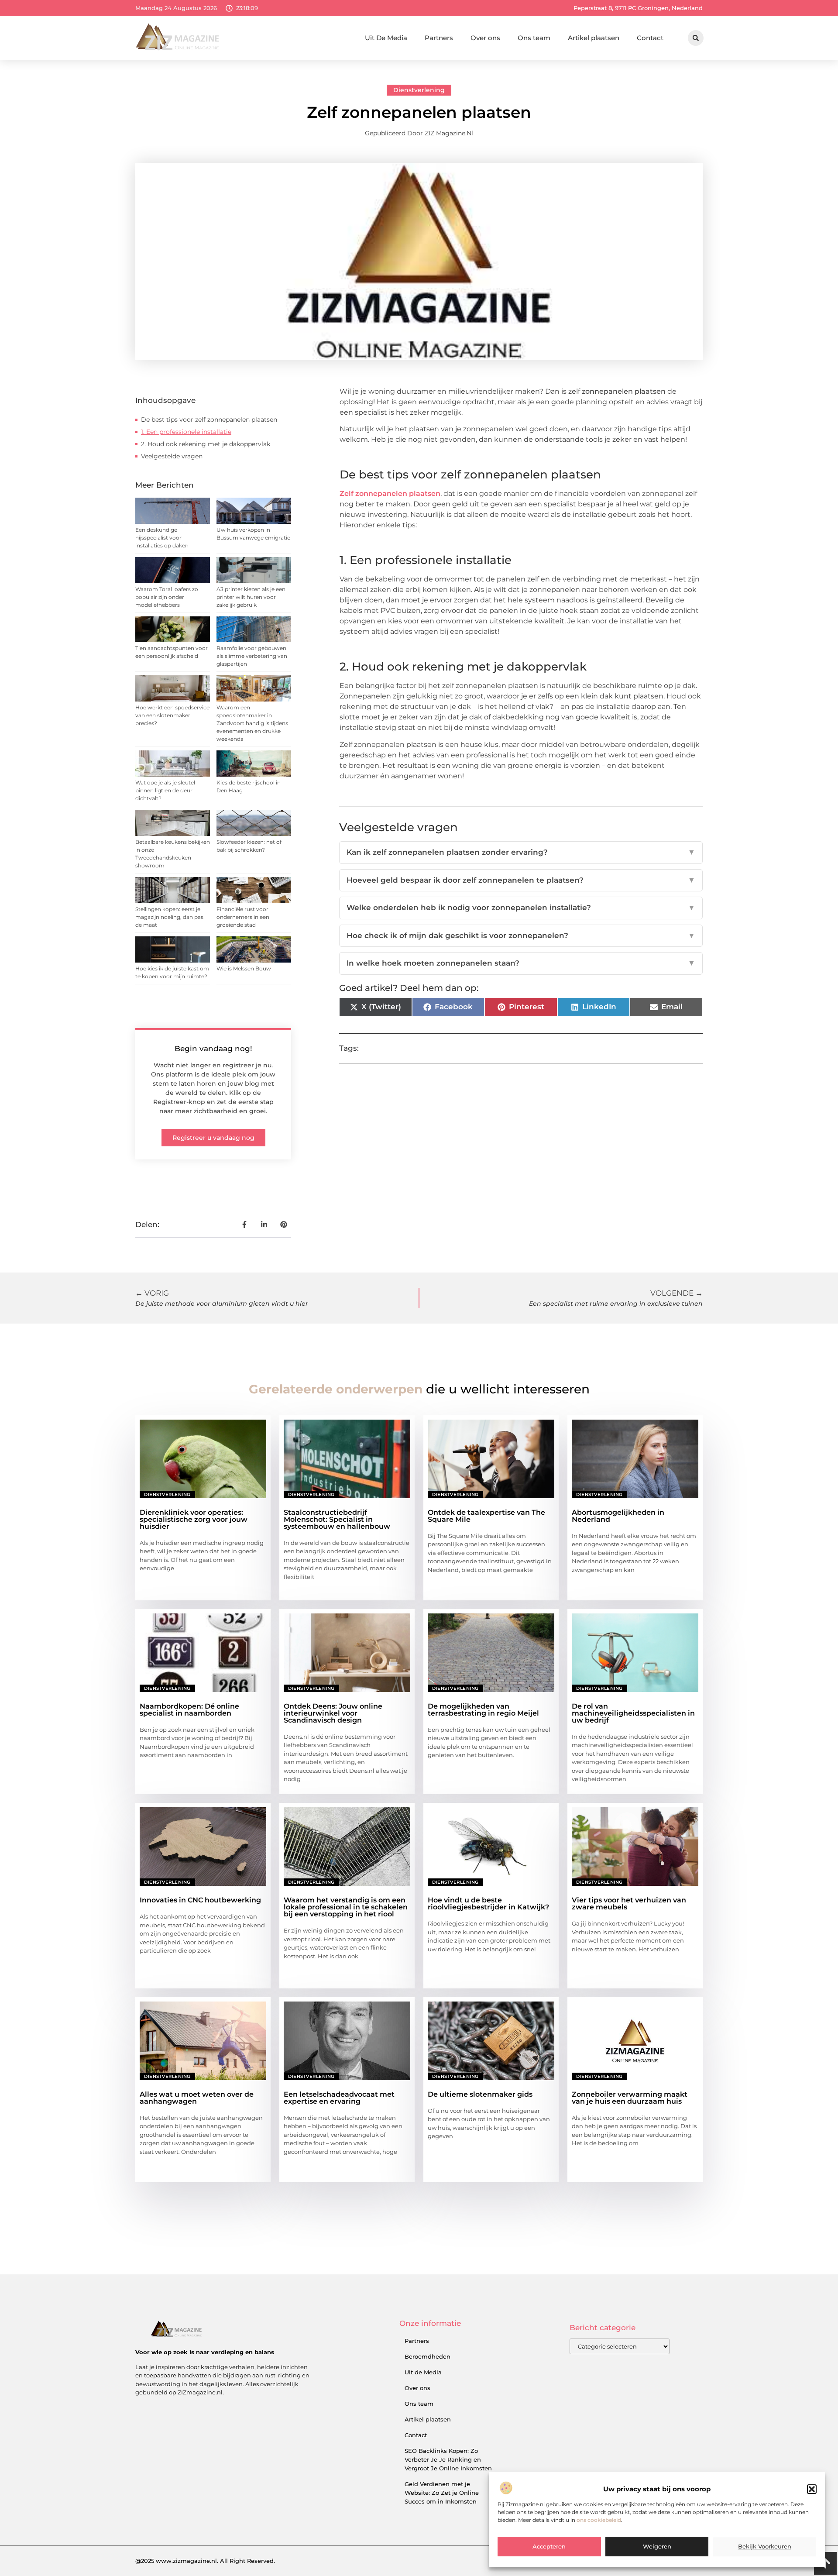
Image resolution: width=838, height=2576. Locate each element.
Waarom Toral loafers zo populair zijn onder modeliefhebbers (167, 597)
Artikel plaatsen (594, 38)
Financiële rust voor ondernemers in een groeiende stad (243, 917)
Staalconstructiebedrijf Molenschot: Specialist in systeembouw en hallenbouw (337, 1519)
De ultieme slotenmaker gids (480, 2094)
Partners (439, 38)
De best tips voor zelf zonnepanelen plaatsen (209, 420)
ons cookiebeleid (599, 2520)
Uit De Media (386, 38)
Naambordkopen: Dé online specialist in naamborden (189, 1710)
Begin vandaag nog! (213, 1049)
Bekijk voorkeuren (765, 2547)
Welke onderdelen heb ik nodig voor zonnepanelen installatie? (521, 908)
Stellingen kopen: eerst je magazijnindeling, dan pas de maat (169, 917)
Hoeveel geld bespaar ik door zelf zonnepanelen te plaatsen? (521, 880)
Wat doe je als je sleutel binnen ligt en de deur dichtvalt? (165, 790)
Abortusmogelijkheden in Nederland (618, 1516)
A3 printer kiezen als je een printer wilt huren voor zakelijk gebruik (251, 597)
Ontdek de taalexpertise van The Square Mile (486, 1516)
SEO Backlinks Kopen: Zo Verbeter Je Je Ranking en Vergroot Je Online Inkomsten (448, 2459)
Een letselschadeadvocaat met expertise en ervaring (339, 2098)
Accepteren (549, 2547)
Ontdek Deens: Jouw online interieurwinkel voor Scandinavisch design (333, 1713)
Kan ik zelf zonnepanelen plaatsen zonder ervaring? (521, 852)
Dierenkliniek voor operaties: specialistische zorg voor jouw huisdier (194, 1519)
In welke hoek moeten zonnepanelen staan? (521, 963)
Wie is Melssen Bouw (244, 968)
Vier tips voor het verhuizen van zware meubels (629, 1904)
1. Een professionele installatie (186, 432)
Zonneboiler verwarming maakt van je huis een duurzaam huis (630, 2098)
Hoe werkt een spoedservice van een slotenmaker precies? (172, 715)
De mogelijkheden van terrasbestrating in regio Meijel (483, 1710)
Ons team (534, 38)
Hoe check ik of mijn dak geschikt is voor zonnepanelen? (521, 935)
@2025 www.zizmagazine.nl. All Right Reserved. (205, 2561)
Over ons (485, 38)
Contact (650, 38)
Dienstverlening (419, 90)
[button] (812, 2489)
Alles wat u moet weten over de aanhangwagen (197, 2098)
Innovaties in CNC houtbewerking (200, 1900)
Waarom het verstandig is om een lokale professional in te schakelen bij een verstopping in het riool (346, 1907)
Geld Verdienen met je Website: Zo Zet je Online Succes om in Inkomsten (442, 2493)
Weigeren (657, 2547)
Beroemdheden (428, 2356)
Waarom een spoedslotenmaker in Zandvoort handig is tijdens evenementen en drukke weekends (252, 723)
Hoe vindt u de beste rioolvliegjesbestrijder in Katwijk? (488, 1904)
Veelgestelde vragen (172, 456)
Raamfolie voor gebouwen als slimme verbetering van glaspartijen (252, 656)
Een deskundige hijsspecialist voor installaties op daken (162, 538)
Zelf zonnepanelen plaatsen (390, 494)
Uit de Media (423, 2372)
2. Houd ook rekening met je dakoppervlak (206, 444)
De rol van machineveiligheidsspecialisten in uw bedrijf (633, 1713)
